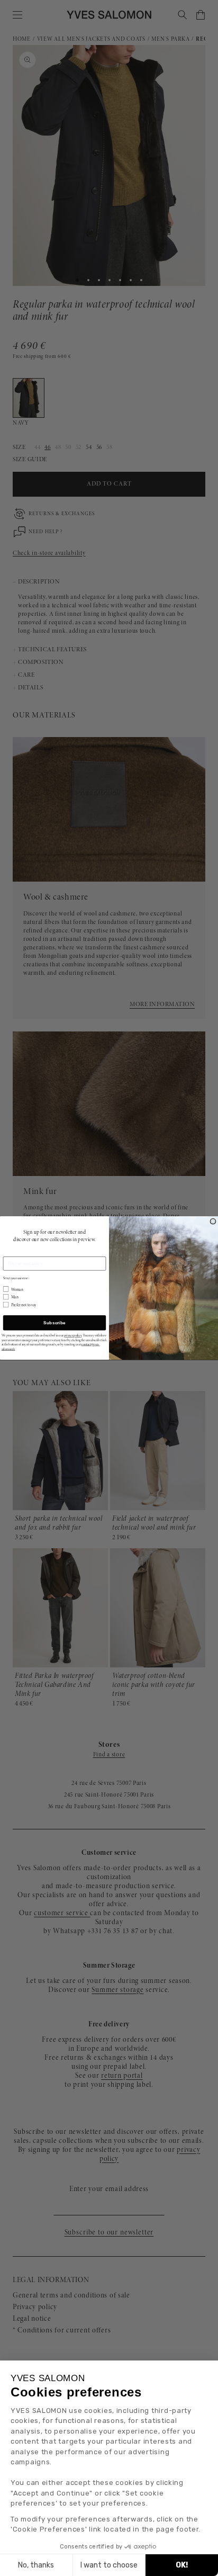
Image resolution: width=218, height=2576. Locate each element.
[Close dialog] (213, 1221)
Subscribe (54, 1322)
